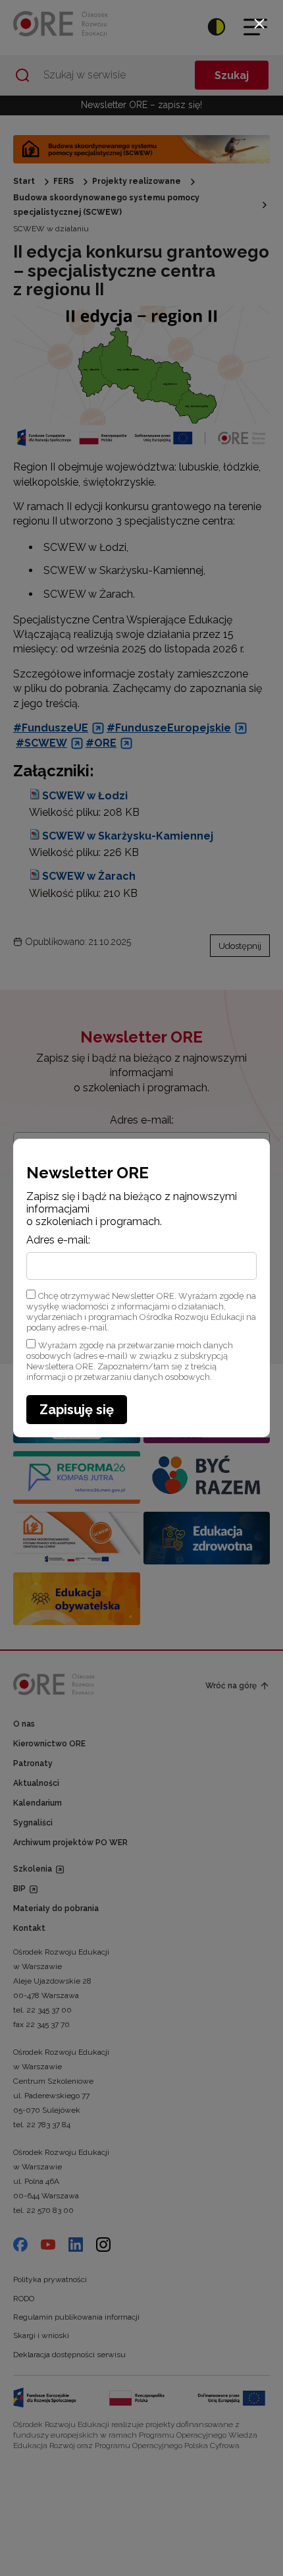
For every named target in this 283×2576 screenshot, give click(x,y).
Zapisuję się (77, 1410)
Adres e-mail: (58, 1240)
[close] (259, 24)
